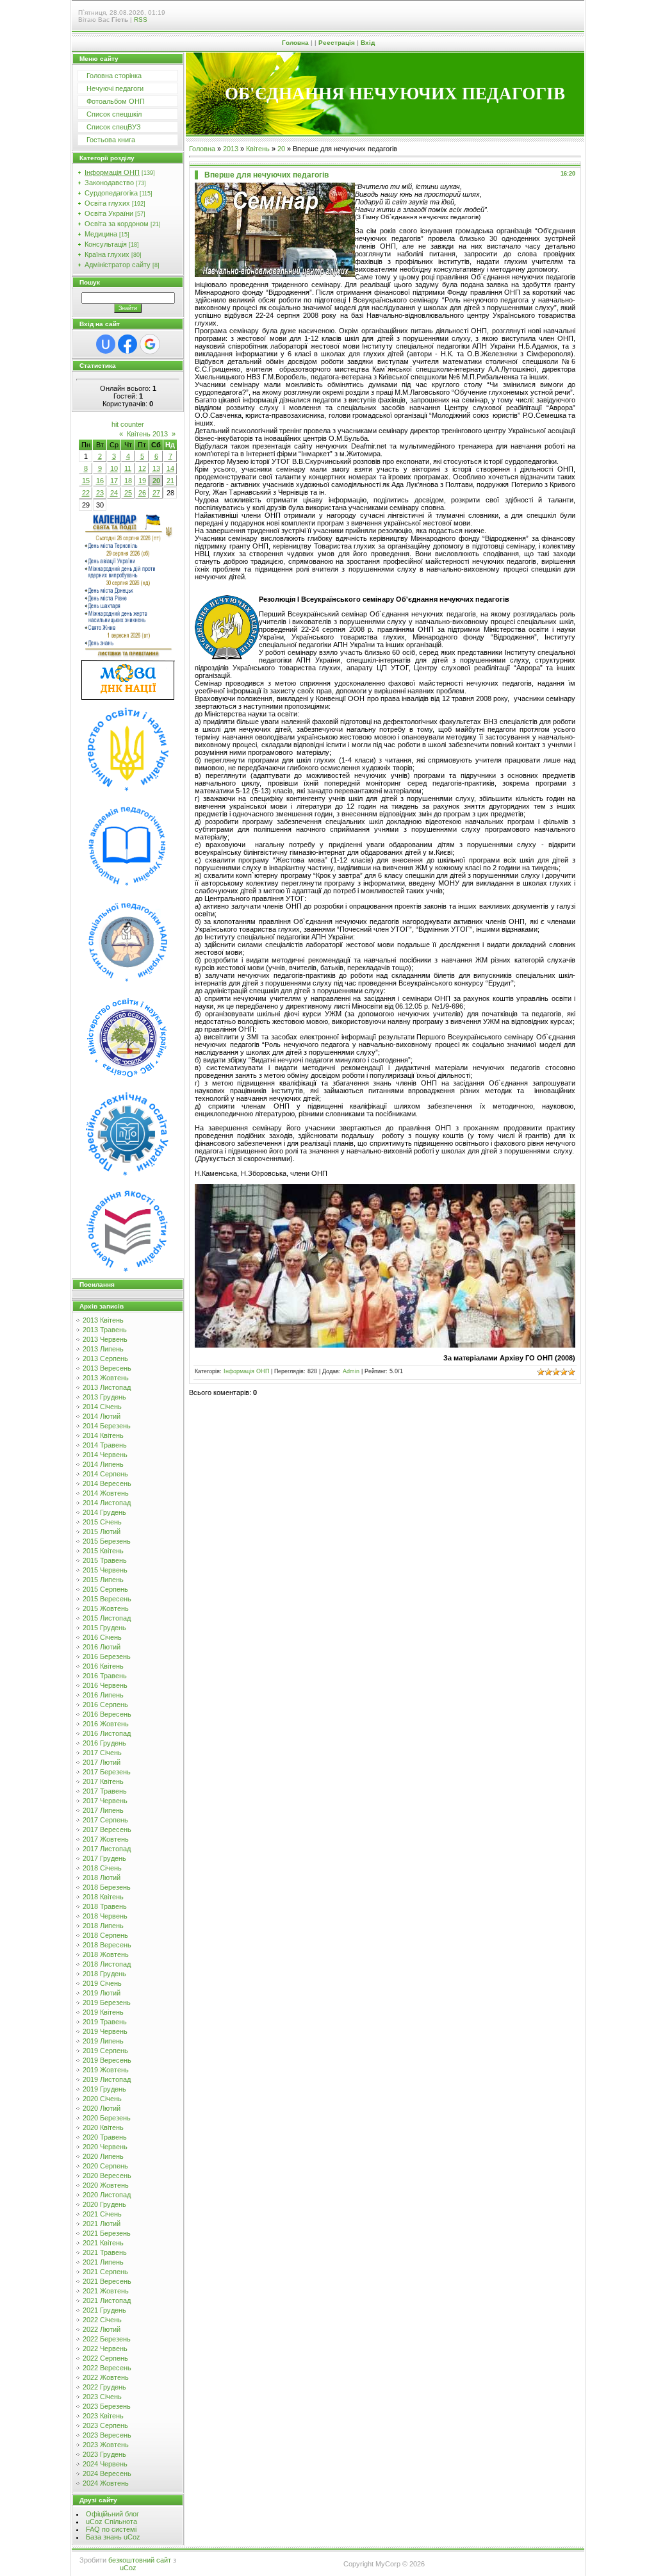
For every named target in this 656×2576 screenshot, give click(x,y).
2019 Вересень (107, 2060)
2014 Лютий (102, 1416)
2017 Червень (105, 1801)
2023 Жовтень (106, 2445)
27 (156, 493)
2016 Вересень (107, 1714)
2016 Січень (102, 1637)
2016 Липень (103, 1695)
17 (114, 481)
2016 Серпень (105, 1705)
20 (156, 481)
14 (170, 468)
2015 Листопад (107, 1618)
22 (86, 493)
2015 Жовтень (106, 1608)
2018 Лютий (102, 1878)
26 (142, 493)
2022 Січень (102, 2320)
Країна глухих (107, 254)
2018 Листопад (107, 1964)
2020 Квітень (103, 2127)
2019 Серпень (105, 2051)
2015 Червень (105, 1570)
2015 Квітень (103, 1551)
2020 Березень (107, 2118)
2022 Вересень (107, 2368)
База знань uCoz (113, 2537)
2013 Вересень (107, 1368)
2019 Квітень (103, 2012)
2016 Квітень (103, 1666)
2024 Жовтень (106, 2483)
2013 (231, 149)
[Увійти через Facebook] (127, 344)
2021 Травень (105, 2252)
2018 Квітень (103, 1897)
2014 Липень (103, 1464)
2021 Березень (107, 2233)
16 (100, 481)
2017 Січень (102, 1753)
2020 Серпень (105, 2166)
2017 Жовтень (106, 1839)
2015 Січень (102, 1522)
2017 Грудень (104, 1858)
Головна (295, 43)
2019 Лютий (102, 1993)
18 (128, 481)
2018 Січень (102, 1868)
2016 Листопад (107, 1733)
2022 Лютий (102, 2329)
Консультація (106, 244)
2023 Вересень (107, 2435)
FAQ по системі (111, 2529)
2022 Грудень (104, 2387)
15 (86, 481)
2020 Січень (102, 2099)
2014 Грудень (104, 1512)
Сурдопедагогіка (111, 193)
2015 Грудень (104, 1628)
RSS (141, 20)
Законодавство (109, 183)
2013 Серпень (105, 1358)
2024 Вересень (107, 2473)
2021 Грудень (104, 2310)
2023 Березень (107, 2406)
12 (142, 468)
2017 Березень (107, 1772)
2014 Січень (102, 1407)
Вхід (368, 43)
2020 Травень (105, 2137)
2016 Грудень (104, 1743)
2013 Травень (105, 1330)
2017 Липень (103, 1810)
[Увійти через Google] (150, 344)
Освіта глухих (107, 203)
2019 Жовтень (106, 2070)
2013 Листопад (107, 1387)
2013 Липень (103, 1349)
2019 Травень (105, 2022)
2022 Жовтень (106, 2377)
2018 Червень (105, 1916)
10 (114, 468)
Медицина (101, 234)
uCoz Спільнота (111, 2522)
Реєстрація (337, 43)
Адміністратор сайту (118, 265)
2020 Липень (103, 2156)
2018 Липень (103, 1926)
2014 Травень (105, 1445)
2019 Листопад (107, 2079)
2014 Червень (105, 1455)
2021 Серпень (105, 2272)
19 (142, 481)
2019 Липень (103, 2041)
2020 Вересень (107, 2176)
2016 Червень (105, 1685)
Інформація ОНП (112, 172)
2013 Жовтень (106, 1378)
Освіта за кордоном (117, 224)
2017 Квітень (103, 1781)
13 (156, 468)
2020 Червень (105, 2147)
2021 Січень (102, 2214)
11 (128, 468)
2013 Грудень (104, 1397)
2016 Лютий (102, 1647)
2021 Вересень (107, 2281)
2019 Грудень (104, 2089)
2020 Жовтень (106, 2185)
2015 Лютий (102, 1532)
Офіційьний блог (112, 2514)
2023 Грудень (104, 2454)
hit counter (128, 424)
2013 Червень (105, 1339)
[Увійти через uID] (106, 344)
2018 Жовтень (106, 1954)
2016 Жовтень (106, 1724)
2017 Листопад (107, 1849)
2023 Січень (102, 2397)
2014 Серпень (105, 1474)
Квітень (258, 149)
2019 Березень (107, 2002)
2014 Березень (107, 1426)
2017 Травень (105, 1791)
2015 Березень (107, 1541)
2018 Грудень (104, 1974)
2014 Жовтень (106, 1493)
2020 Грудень (104, 2204)
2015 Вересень (107, 1599)
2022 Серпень (105, 2358)
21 (170, 481)
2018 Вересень (107, 1945)
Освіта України (109, 213)
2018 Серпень (105, 1935)
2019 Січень (102, 1983)
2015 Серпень (105, 1589)
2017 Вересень (107, 1829)
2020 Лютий (102, 2108)
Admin (351, 1371)
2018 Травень (105, 1906)
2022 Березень (107, 2339)
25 (128, 493)
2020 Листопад (107, 2195)
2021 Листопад (107, 2300)
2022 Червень (105, 2349)
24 (114, 493)
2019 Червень (105, 2031)
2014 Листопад (107, 1503)
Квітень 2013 (147, 434)
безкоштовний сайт (140, 2560)
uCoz (128, 2568)
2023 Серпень (105, 2425)
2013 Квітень (103, 1320)
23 (100, 493)
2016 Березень (107, 1656)
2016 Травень (105, 1676)
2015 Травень (105, 1560)
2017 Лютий (102, 1762)
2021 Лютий (102, 2224)
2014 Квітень (103, 1435)
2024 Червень (105, 2464)
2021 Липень (103, 2262)
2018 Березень (107, 1887)
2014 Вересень (107, 1483)
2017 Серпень (105, 1820)
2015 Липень (103, 1580)
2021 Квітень (103, 2243)
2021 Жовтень (106, 2291)
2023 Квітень (103, 2416)
